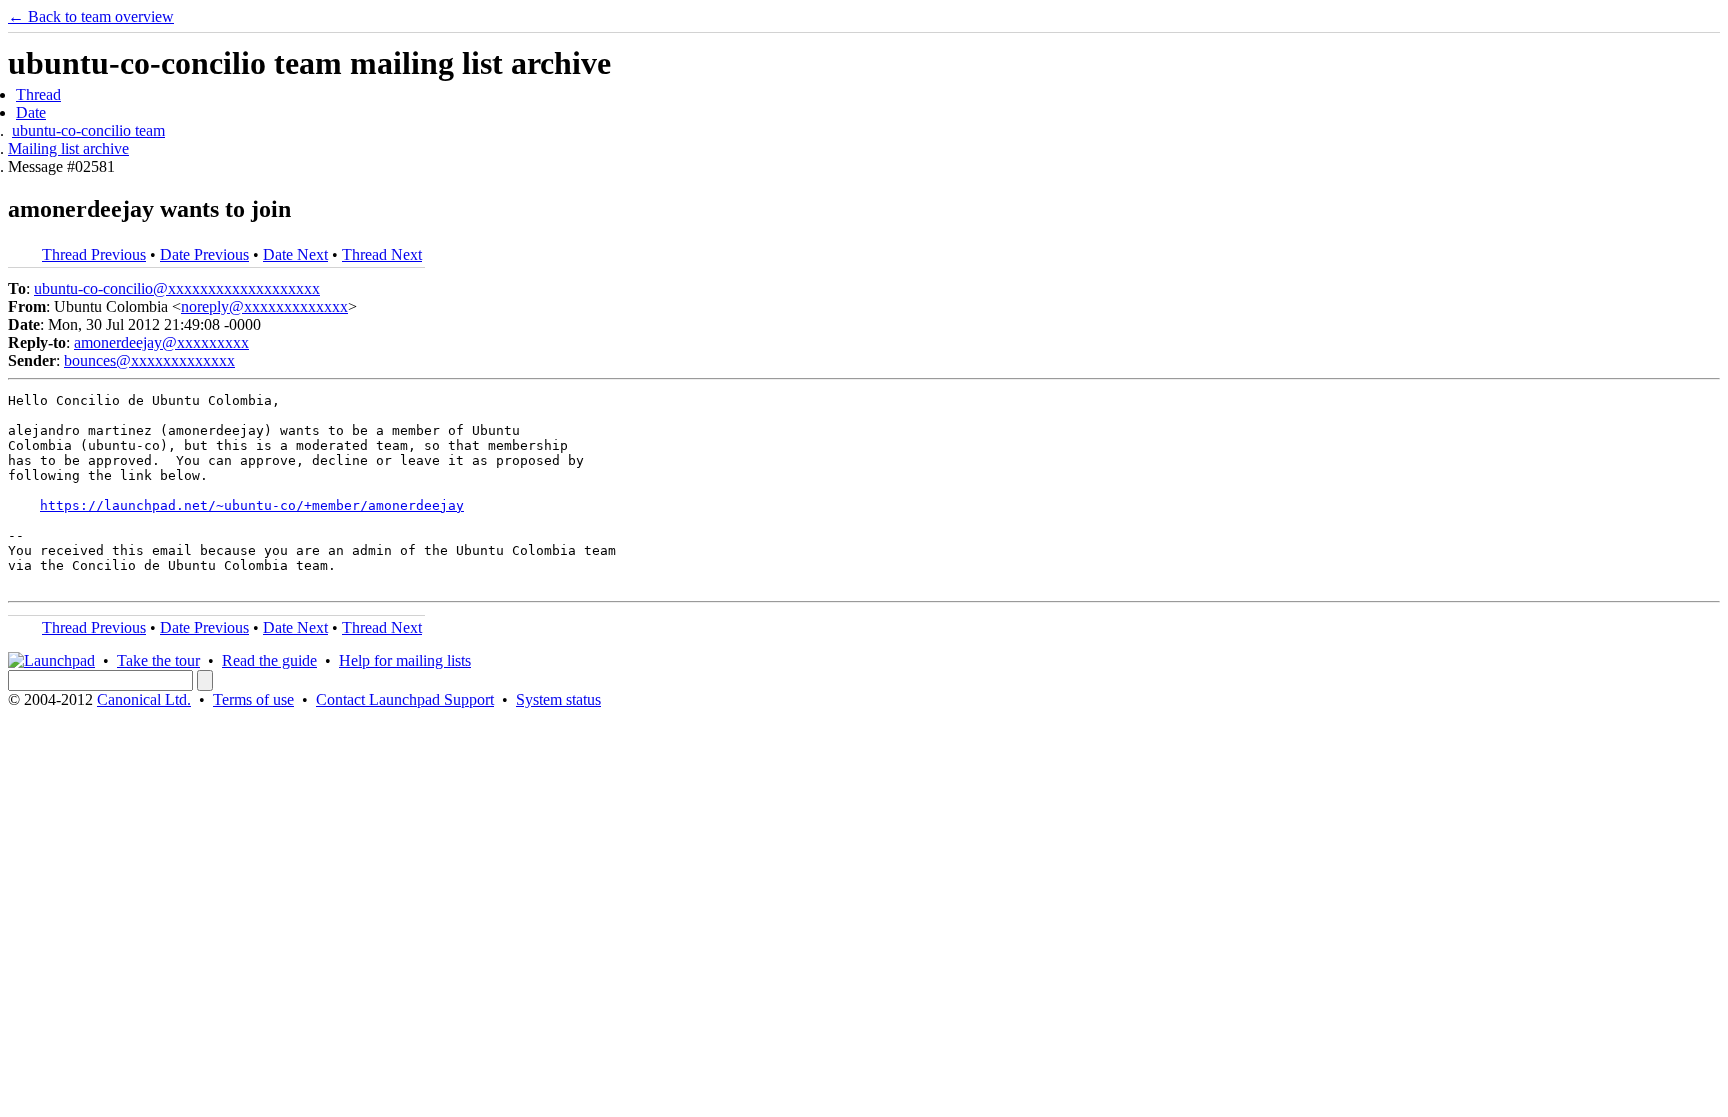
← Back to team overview (91, 16)
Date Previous (204, 254)
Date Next (295, 254)
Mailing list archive (68, 148)
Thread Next (382, 254)
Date (31, 112)
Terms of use (253, 699)
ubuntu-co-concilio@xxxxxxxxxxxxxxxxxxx (177, 288)
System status (558, 699)
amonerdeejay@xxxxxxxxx (161, 342)
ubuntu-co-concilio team (88, 130)
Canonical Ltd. (144, 699)
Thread (38, 94)
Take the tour (158, 660)
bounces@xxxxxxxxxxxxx (149, 360)
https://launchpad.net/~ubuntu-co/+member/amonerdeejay (252, 505)
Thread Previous (94, 254)
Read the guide (269, 660)
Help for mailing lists (405, 660)
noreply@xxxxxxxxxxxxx (264, 306)
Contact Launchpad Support (405, 699)
